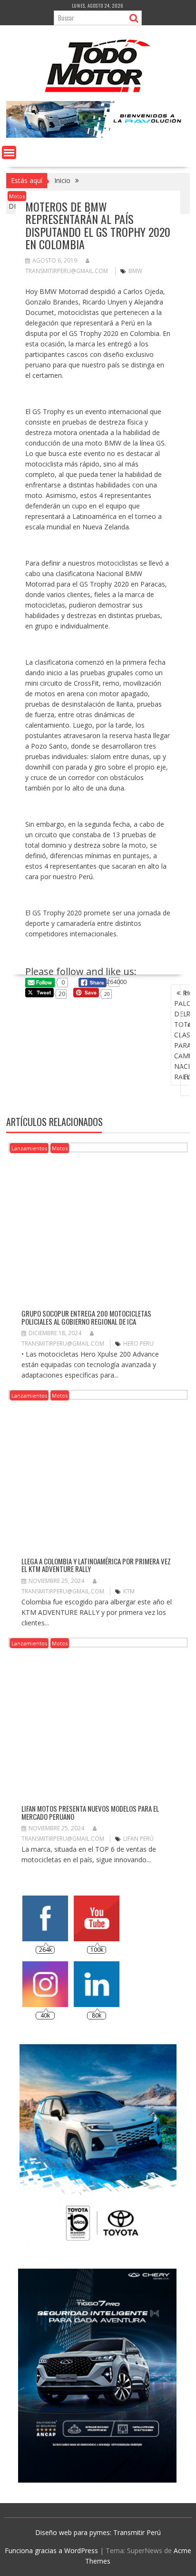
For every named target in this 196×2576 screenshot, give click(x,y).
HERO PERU (138, 1344)
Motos (17, 196)
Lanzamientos (29, 1148)
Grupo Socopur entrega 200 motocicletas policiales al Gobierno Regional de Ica (86, 1317)
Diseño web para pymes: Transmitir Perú (98, 2532)
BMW (135, 271)
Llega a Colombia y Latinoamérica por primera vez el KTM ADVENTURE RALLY (96, 1565)
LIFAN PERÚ (138, 1839)
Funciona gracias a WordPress (51, 2551)
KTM (129, 1591)
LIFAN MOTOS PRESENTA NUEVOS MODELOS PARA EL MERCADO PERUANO (90, 1812)
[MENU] (9, 152)
